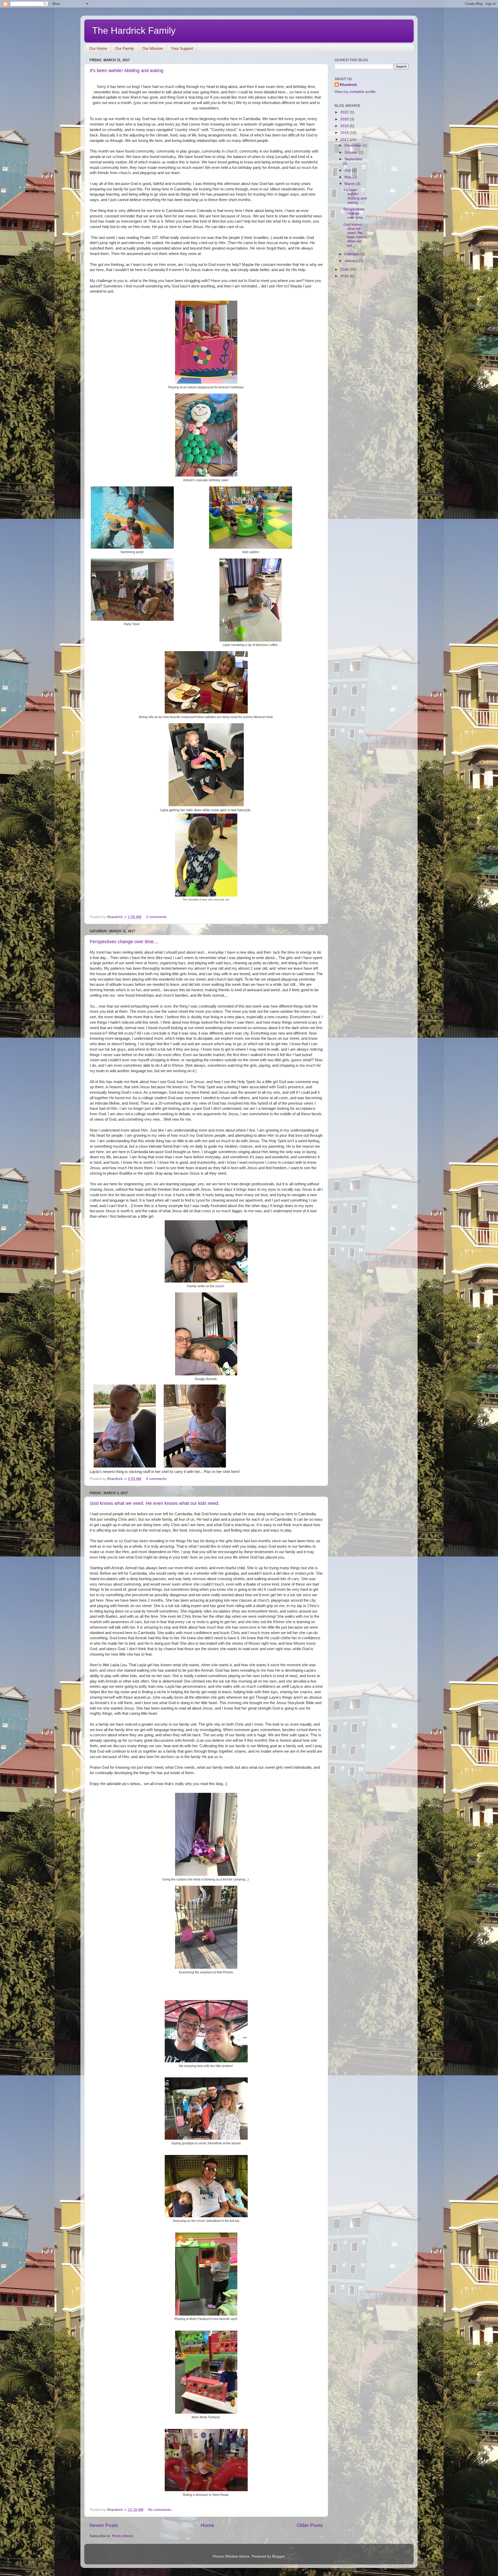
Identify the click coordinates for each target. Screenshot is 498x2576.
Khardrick (348, 85)
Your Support (182, 48)
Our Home (98, 48)
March (350, 184)
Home (208, 2525)
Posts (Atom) (123, 2536)
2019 (345, 126)
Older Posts (310, 2525)
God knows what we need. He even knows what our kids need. (155, 1503)
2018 (345, 133)
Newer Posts (104, 2525)
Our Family (125, 48)
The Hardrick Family (134, 30)
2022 (345, 112)
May (348, 177)
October (352, 152)
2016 (345, 269)
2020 (345, 119)
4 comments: (157, 1479)
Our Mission (153, 48)
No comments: (161, 2510)
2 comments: (157, 917)
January (352, 261)
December (354, 145)
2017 (345, 140)
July (348, 170)
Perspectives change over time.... (124, 942)
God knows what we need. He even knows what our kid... (355, 235)
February (352, 254)
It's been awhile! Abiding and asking (127, 71)
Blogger (278, 2556)
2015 (345, 276)
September (354, 159)
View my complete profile (355, 92)
